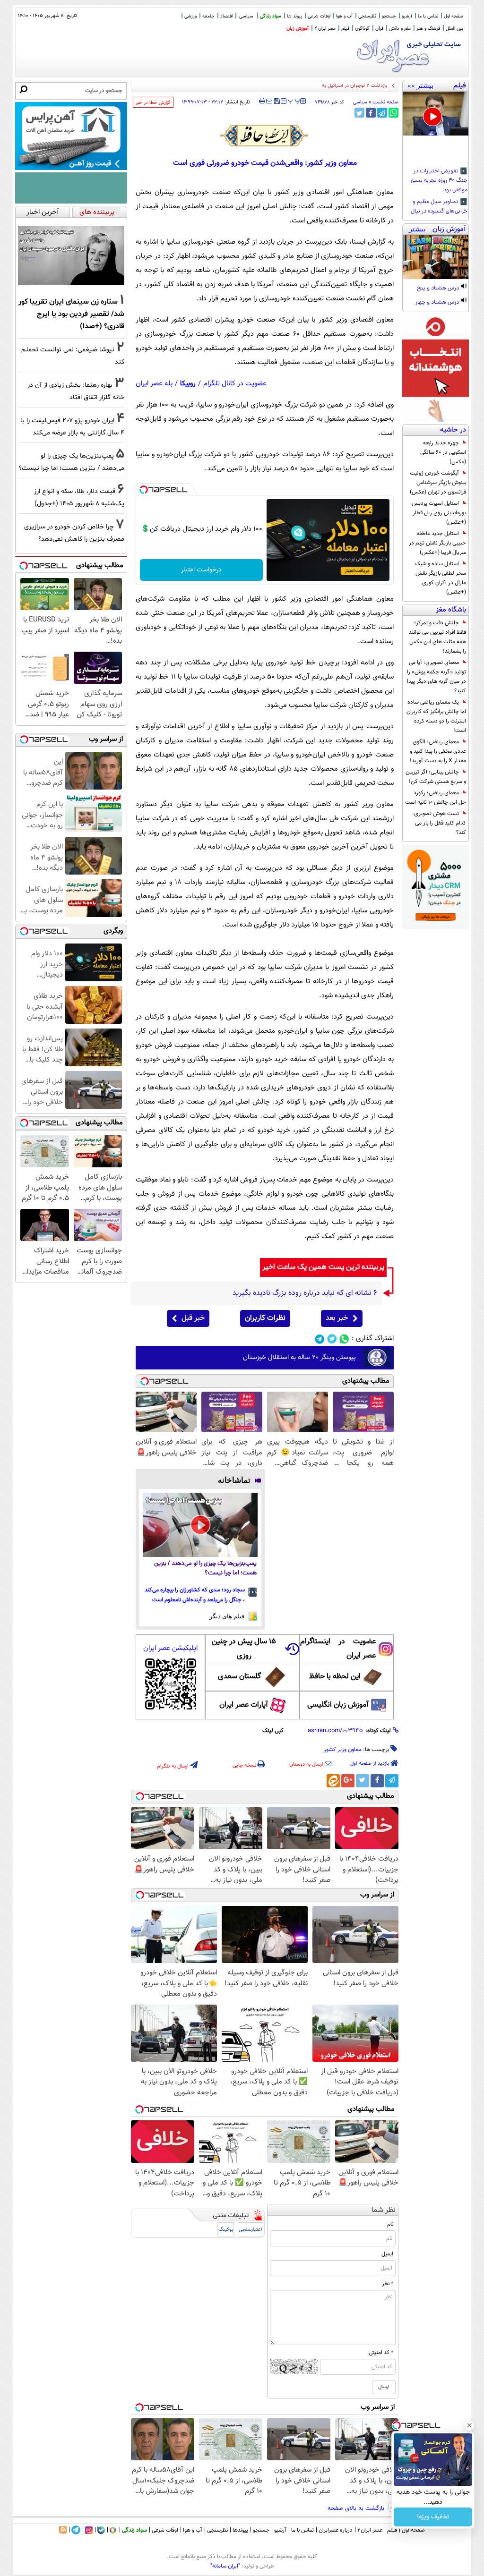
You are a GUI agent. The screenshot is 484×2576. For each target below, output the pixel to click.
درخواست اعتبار (201, 570)
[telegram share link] (382, 113)
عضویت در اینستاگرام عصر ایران (338, 1649)
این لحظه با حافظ (335, 1677)
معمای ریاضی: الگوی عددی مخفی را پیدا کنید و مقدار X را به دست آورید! (438, 751)
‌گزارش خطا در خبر (153, 103)
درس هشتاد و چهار (438, 303)
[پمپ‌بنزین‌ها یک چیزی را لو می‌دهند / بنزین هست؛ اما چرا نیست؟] (200, 1525)
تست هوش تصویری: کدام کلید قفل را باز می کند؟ (439, 823)
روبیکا (188, 384)
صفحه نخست (385, 102)
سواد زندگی (271, 16)
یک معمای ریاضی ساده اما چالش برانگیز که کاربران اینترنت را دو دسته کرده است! (436, 716)
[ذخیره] (277, 102)
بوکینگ (226, 2230)
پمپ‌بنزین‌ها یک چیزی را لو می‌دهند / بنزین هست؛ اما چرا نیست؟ (205, 1569)
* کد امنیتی (381, 2353)
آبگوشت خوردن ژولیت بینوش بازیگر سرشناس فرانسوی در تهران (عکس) (438, 483)
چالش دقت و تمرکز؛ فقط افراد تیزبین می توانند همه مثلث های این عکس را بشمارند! (437, 637)
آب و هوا (344, 16)
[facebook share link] (371, 113)
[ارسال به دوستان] (269, 101)
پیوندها (240, 2530)
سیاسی (246, 16)
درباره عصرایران (336, 2530)
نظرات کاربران (265, 1318)
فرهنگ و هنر (428, 29)
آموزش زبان (298, 29)
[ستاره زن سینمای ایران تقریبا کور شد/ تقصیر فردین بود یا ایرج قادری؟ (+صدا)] (71, 255)
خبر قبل (193, 1318)
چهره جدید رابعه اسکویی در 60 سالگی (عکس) (443, 452)
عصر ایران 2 (325, 29)
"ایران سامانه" (225, 2566)
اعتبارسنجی (251, 2230)
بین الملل (454, 29)
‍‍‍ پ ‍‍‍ (294, 100)
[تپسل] (144, 490)
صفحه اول (454, 16)
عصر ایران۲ (370, 2530)
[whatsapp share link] (393, 113)
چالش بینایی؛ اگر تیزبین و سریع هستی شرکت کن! (436, 777)
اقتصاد (226, 16)
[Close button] (469, 2425)
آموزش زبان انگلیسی (338, 1705)
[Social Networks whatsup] (344, 1339)
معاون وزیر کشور (343, 1750)
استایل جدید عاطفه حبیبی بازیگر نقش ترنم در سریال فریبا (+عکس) (437, 543)
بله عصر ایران (154, 384)
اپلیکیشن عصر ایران (170, 1648)
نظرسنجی (367, 16)
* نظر (388, 2284)
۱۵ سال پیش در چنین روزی (244, 1649)
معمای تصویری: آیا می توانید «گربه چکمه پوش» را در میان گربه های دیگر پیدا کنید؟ (436, 677)
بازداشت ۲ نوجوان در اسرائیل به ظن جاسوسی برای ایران (329, 86)
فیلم (345, 29)
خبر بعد (337, 1318)
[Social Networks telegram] (320, 1339)
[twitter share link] (359, 113)
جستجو (389, 16)
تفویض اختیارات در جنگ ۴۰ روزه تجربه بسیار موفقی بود (439, 181)
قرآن (379, 29)
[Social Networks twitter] (332, 1339)
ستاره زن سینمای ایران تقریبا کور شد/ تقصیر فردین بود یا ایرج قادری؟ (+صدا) (71, 314)
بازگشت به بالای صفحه (357, 2508)
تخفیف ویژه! (433, 2517)
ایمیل (387, 2254)
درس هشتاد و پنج (439, 289)
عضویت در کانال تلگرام (235, 384)
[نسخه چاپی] (262, 101)
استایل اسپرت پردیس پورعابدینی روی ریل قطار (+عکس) (439, 513)
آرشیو (407, 16)
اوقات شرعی (319, 16)
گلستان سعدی (239, 1677)
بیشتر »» (420, 85)
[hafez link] (265, 136)
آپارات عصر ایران (244, 1705)
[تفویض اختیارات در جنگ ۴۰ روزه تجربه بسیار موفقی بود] (436, 114)
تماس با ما (428, 16)
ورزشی (190, 16)
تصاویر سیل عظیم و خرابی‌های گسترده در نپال (439, 207)
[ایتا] (333, 1781)
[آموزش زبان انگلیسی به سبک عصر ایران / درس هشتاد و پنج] (436, 257)
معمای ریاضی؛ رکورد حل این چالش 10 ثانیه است (436, 798)
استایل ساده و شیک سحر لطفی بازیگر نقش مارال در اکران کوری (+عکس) (441, 578)
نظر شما (384, 2210)
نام (390, 2224)
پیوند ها (294, 16)
